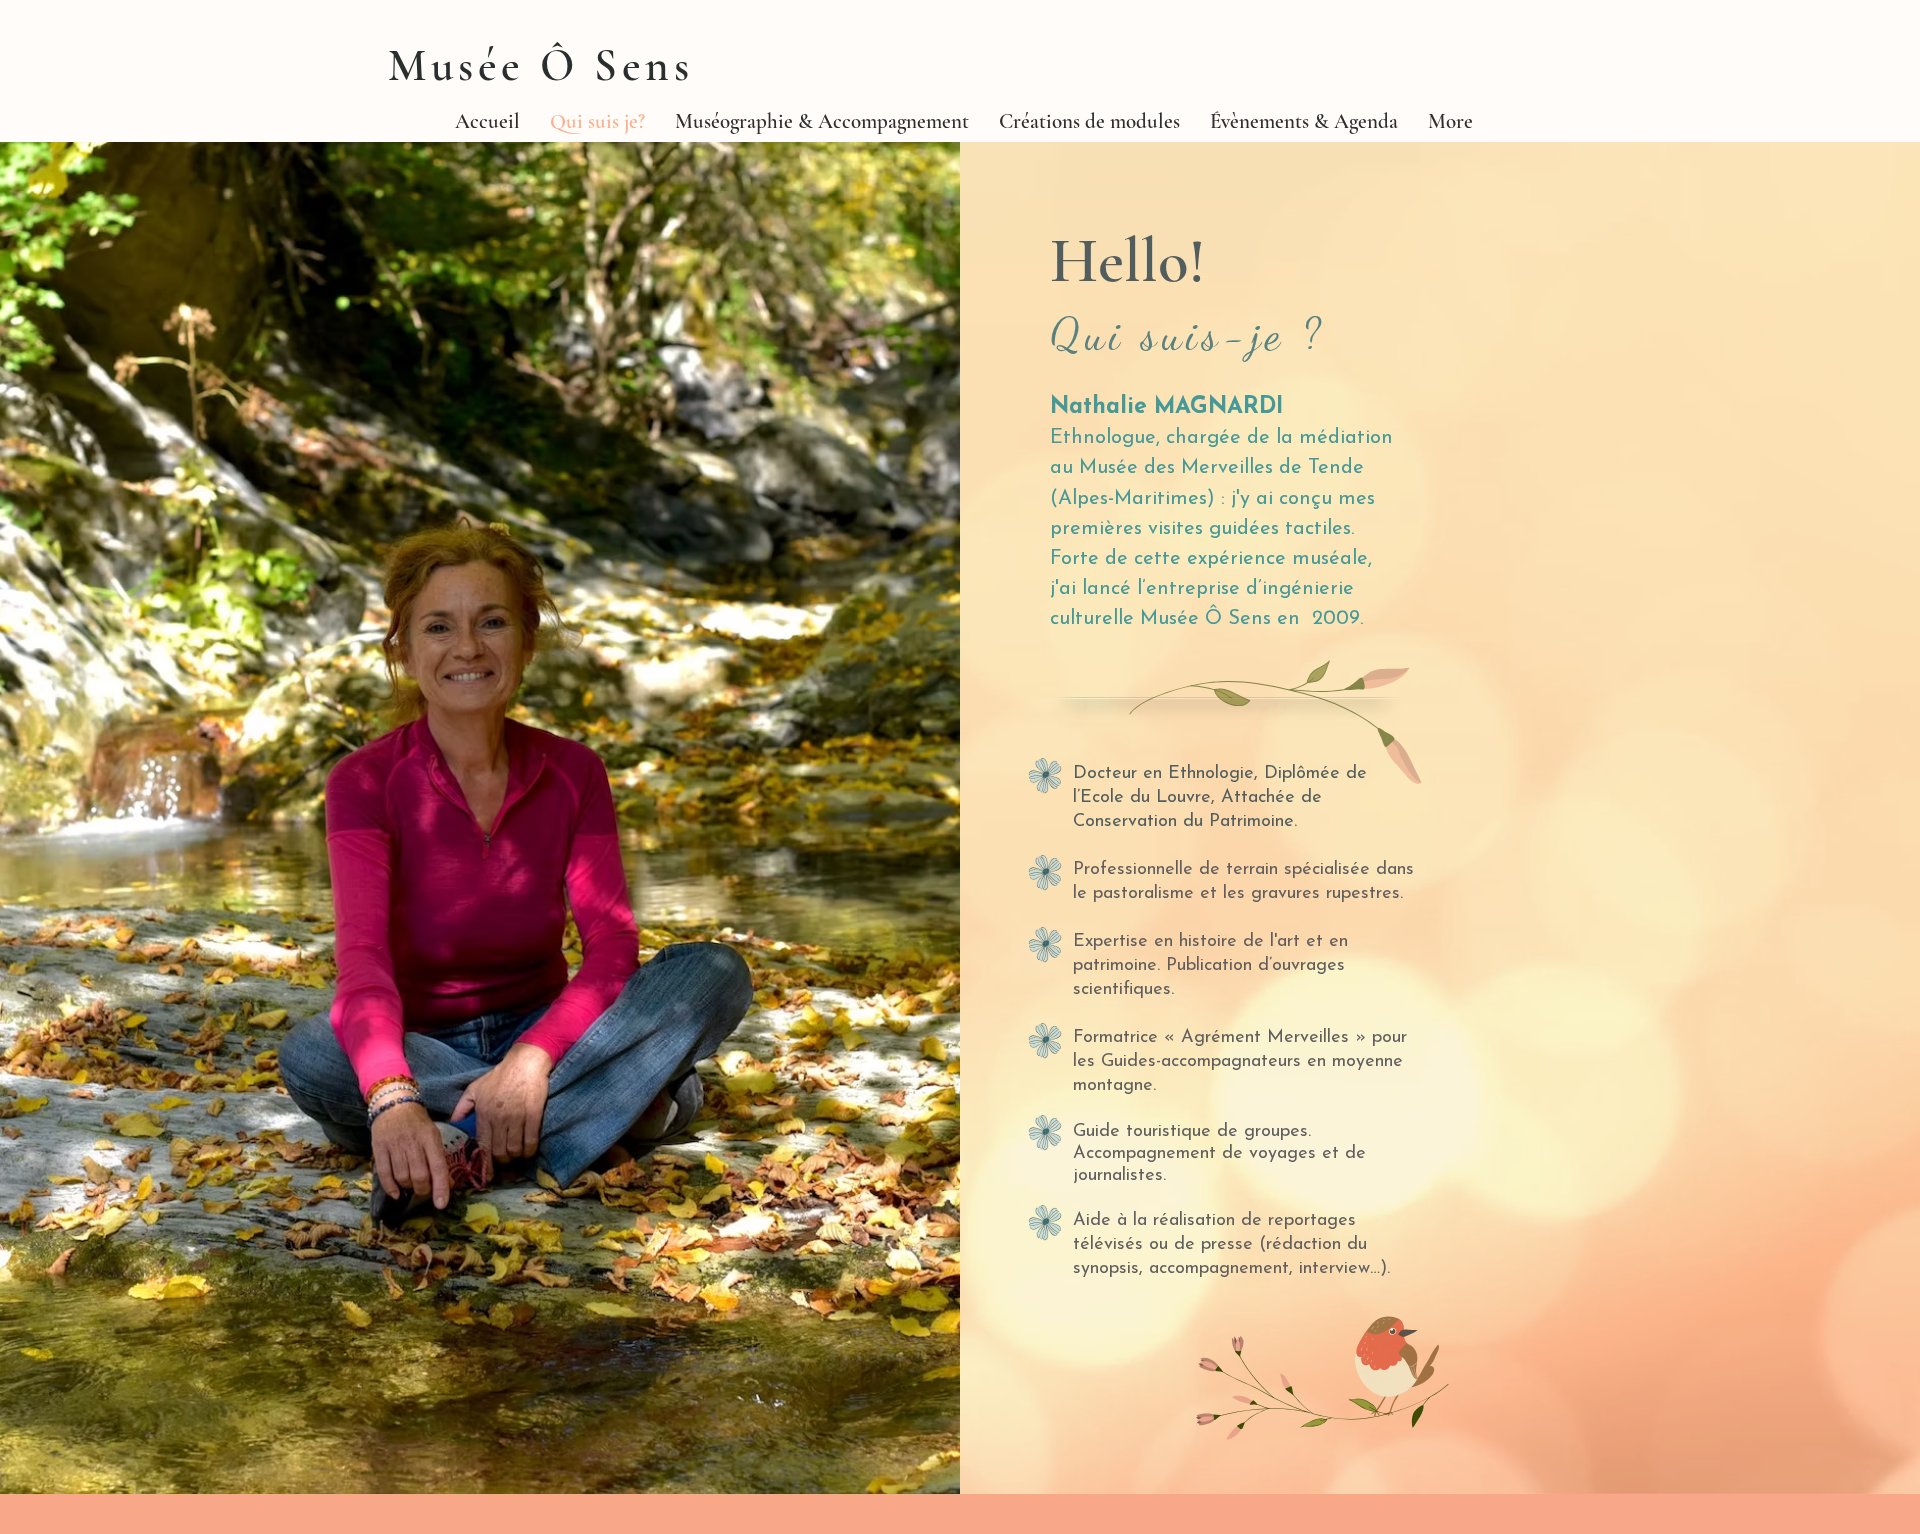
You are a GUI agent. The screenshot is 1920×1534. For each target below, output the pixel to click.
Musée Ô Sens (540, 65)
